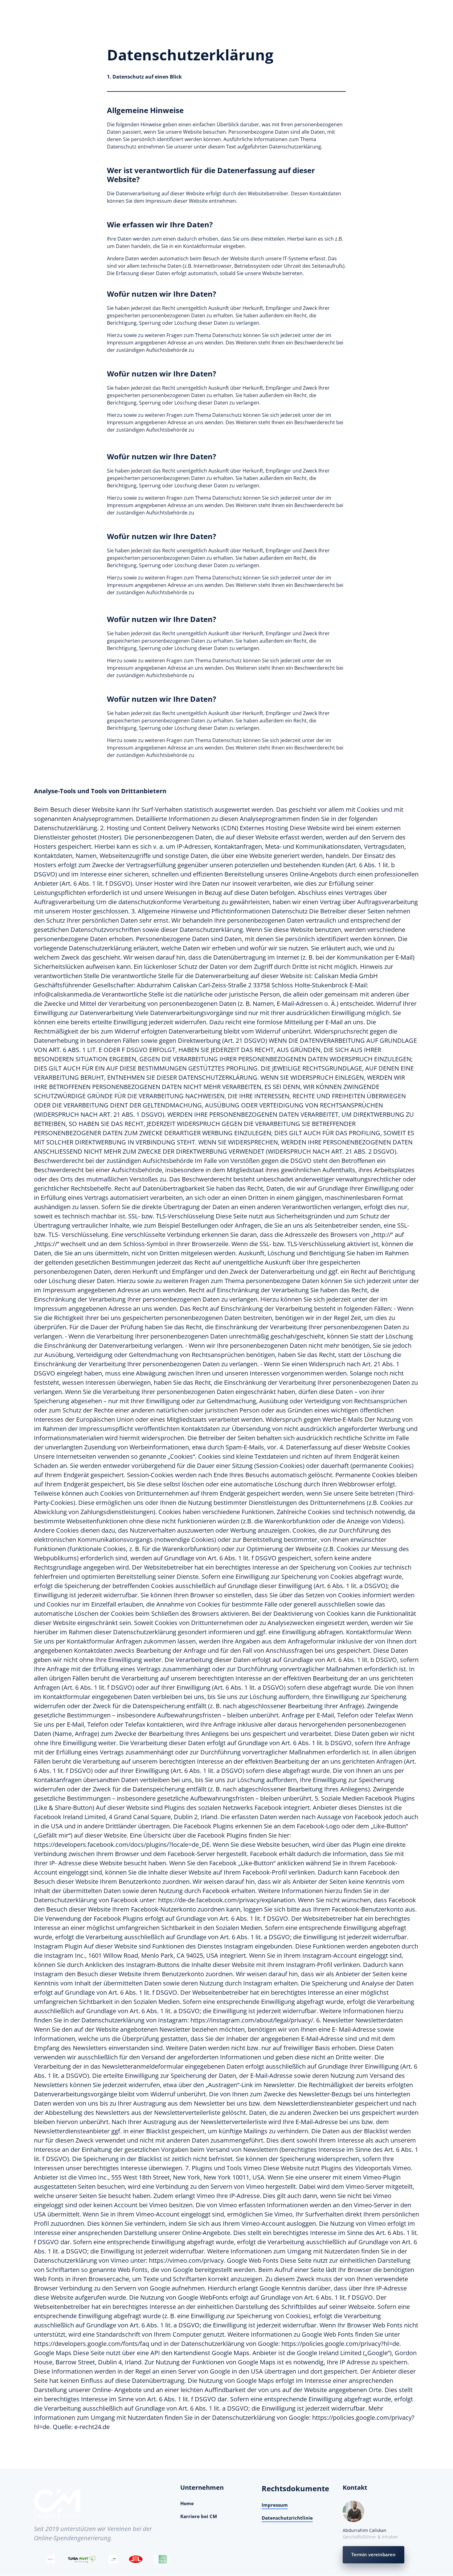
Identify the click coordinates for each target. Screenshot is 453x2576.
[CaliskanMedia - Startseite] (57, 2504)
